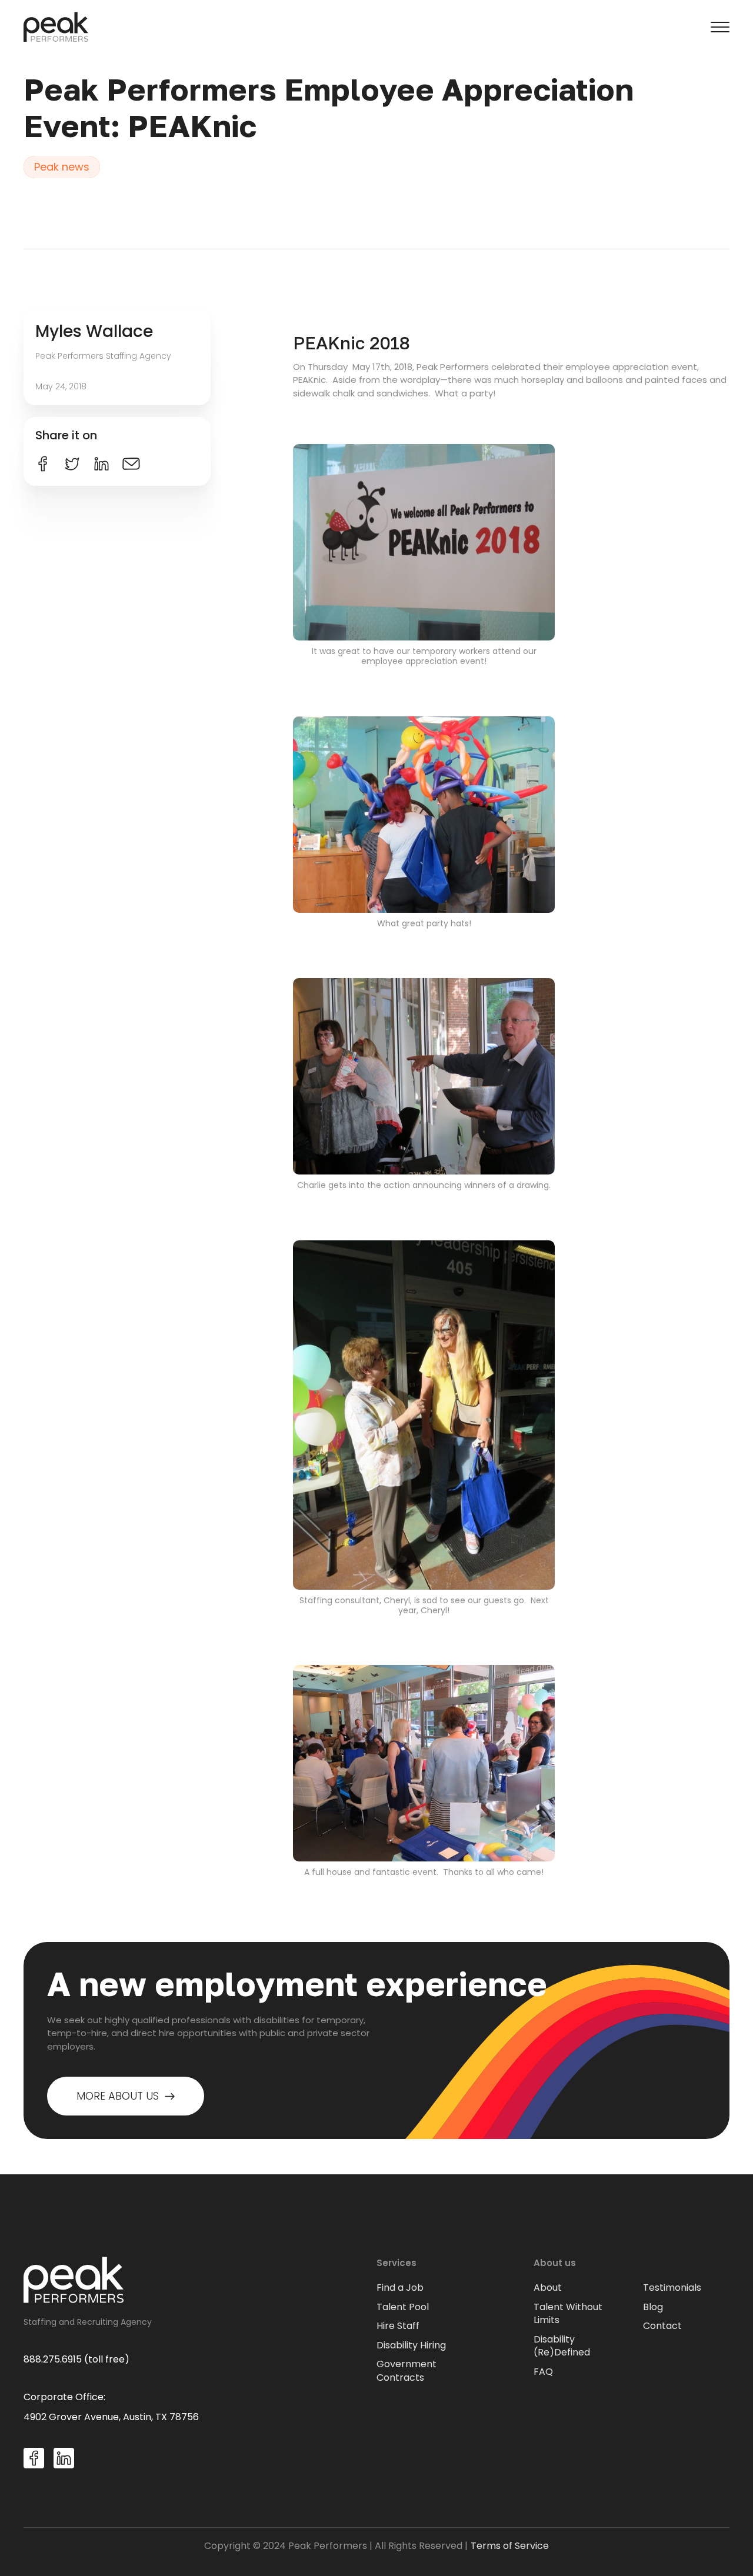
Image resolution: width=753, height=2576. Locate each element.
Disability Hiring (411, 2345)
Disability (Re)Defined (562, 2346)
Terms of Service (510, 2546)
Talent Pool (403, 2307)
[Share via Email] (131, 464)
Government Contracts (407, 2371)
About (548, 2288)
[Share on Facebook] (43, 464)
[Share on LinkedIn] (101, 464)
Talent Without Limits (568, 2314)
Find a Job (400, 2288)
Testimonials (672, 2288)
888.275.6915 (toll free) (76, 2359)
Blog (653, 2307)
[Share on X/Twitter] (72, 464)
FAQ (543, 2372)
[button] (720, 27)
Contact (662, 2326)
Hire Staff (398, 2326)
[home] (56, 27)
